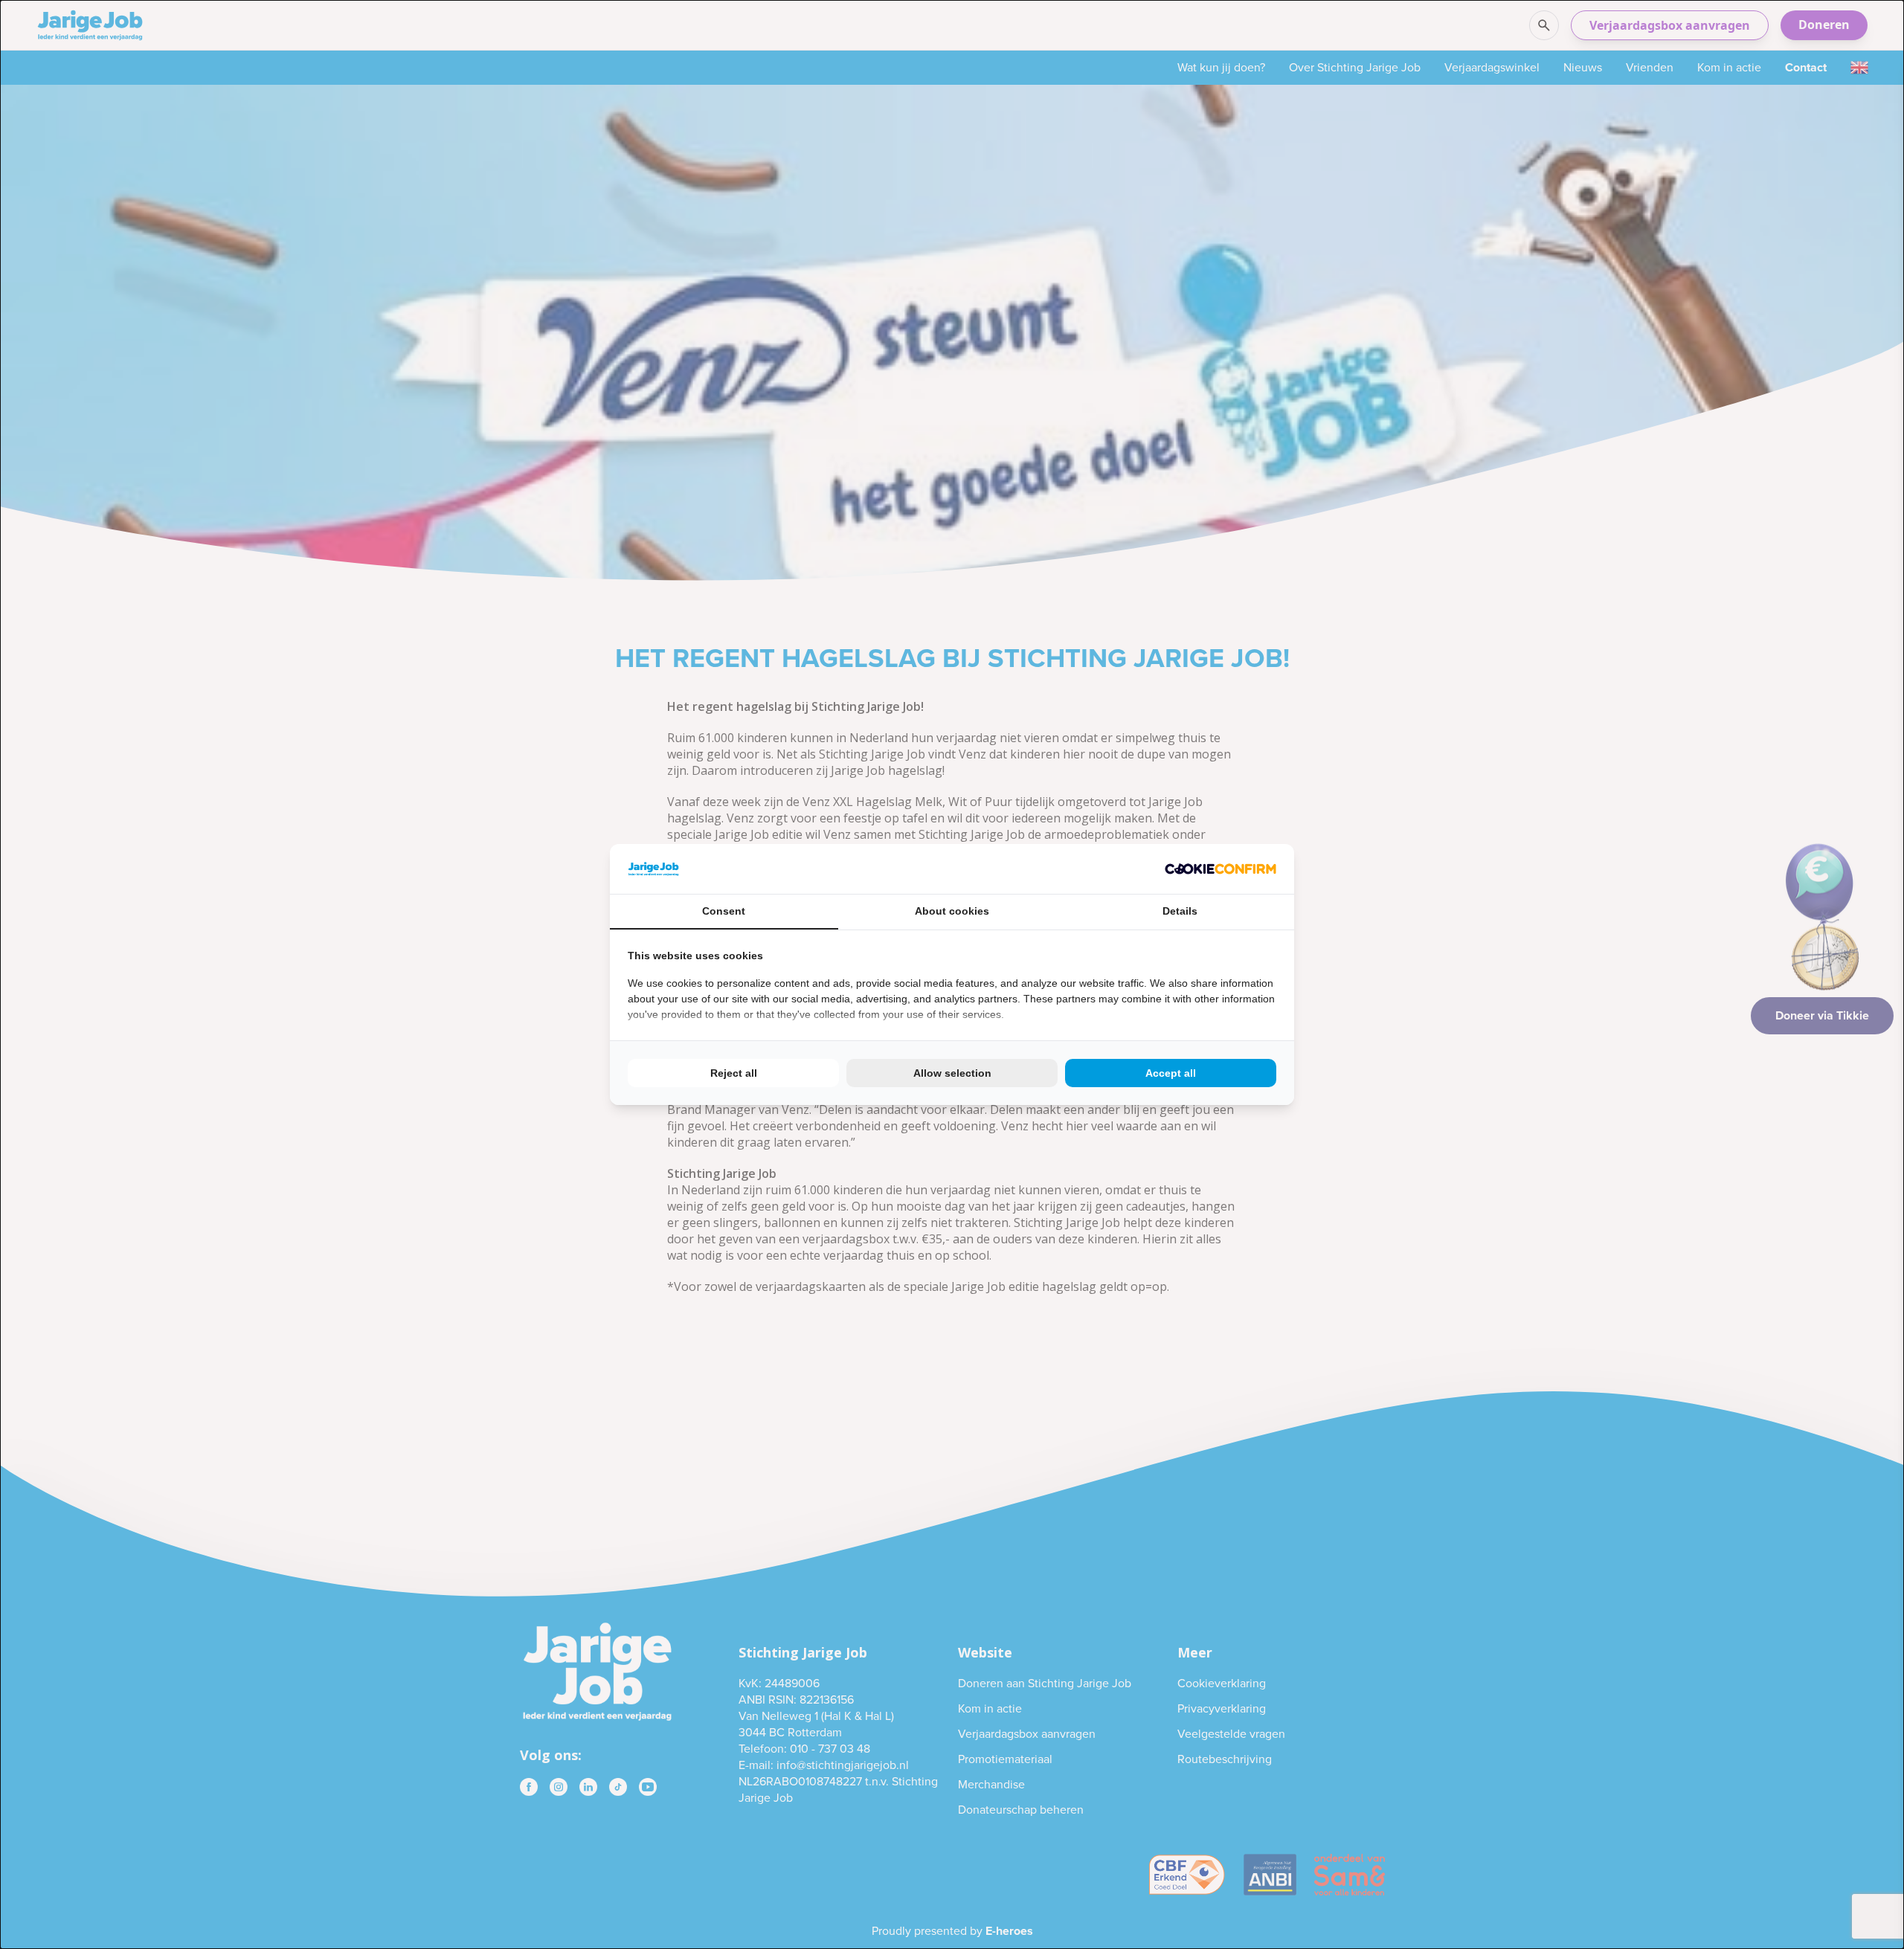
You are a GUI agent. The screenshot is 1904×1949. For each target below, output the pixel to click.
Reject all (734, 1073)
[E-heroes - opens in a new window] (1220, 869)
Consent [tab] (724, 911)
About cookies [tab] (952, 911)
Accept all (1171, 1073)
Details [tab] (1180, 911)
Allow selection (952, 1073)
